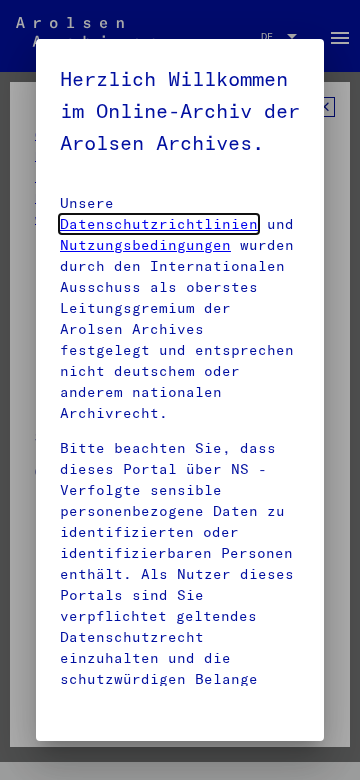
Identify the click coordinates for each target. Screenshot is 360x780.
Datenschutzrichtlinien (159, 224)
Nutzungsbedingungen (145, 245)
